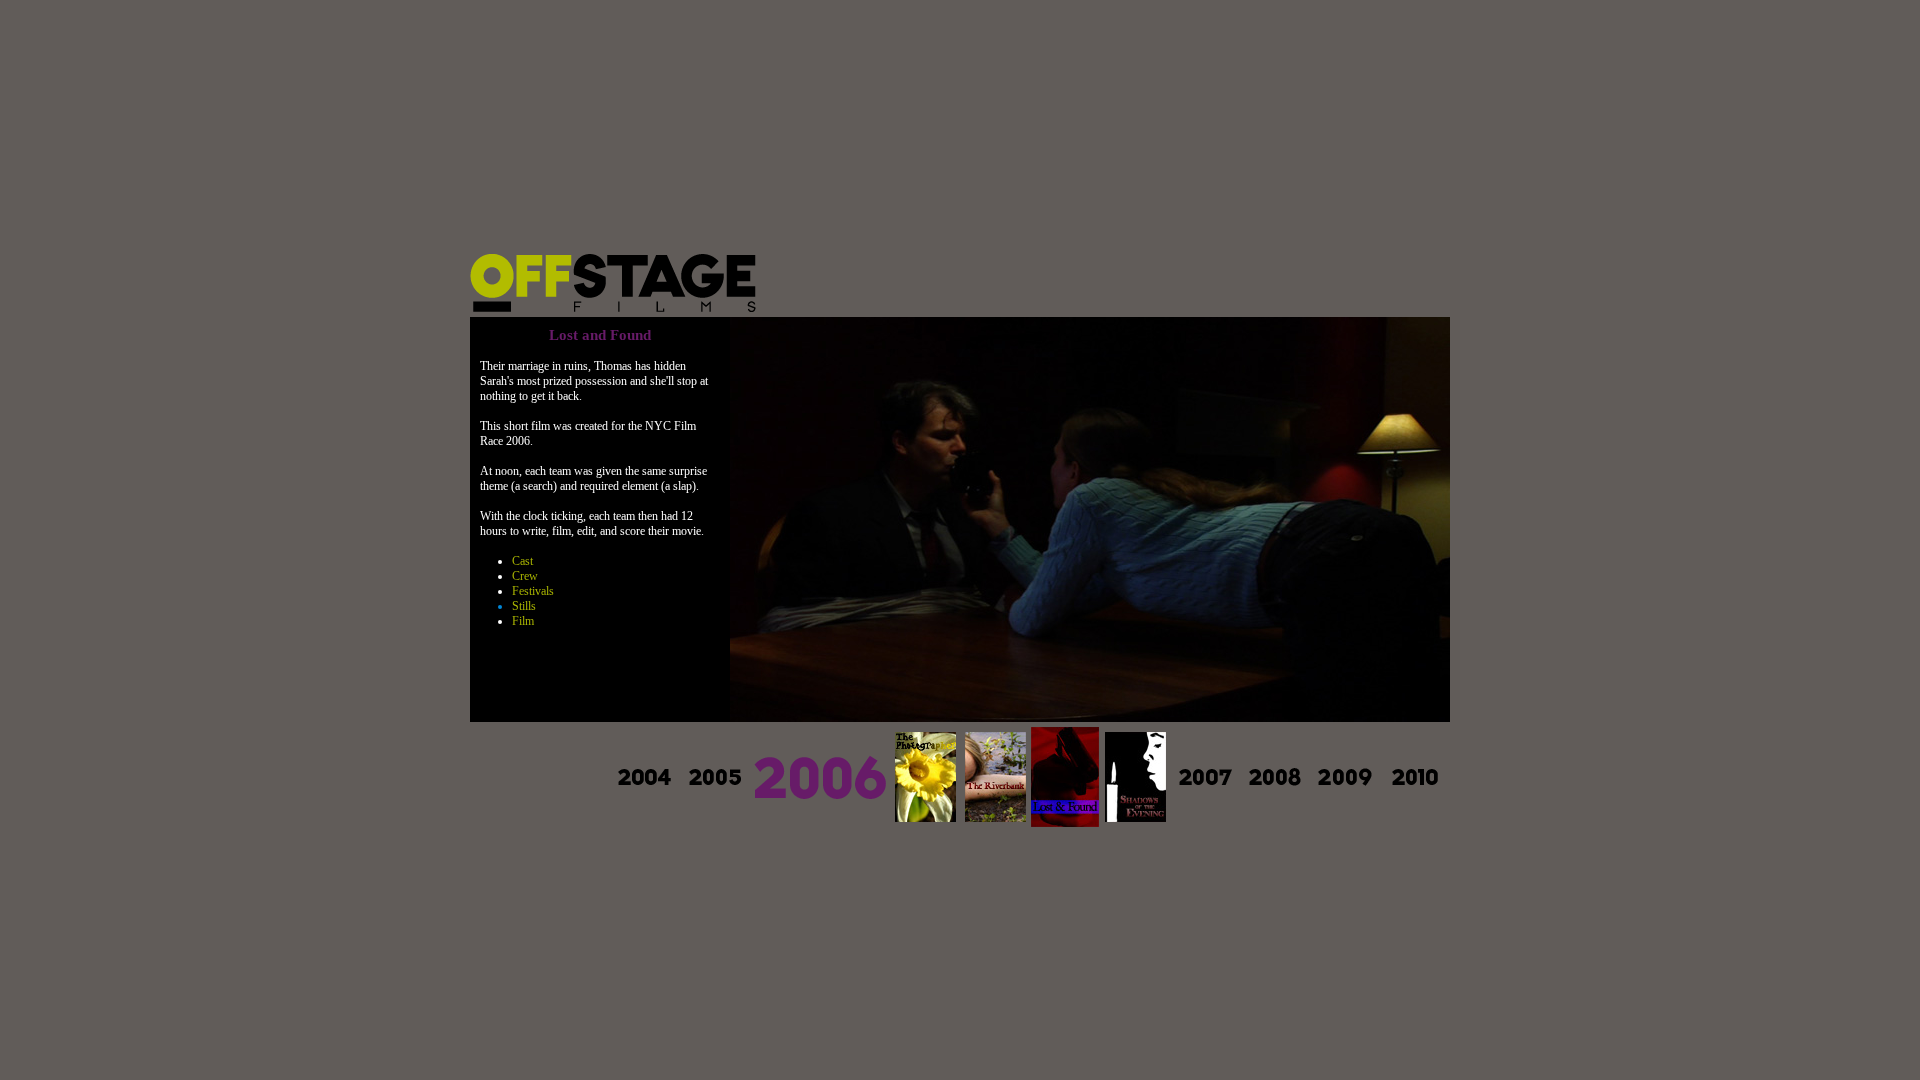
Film (523, 621)
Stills (524, 606)
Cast (522, 561)
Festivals (533, 591)
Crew (525, 576)
